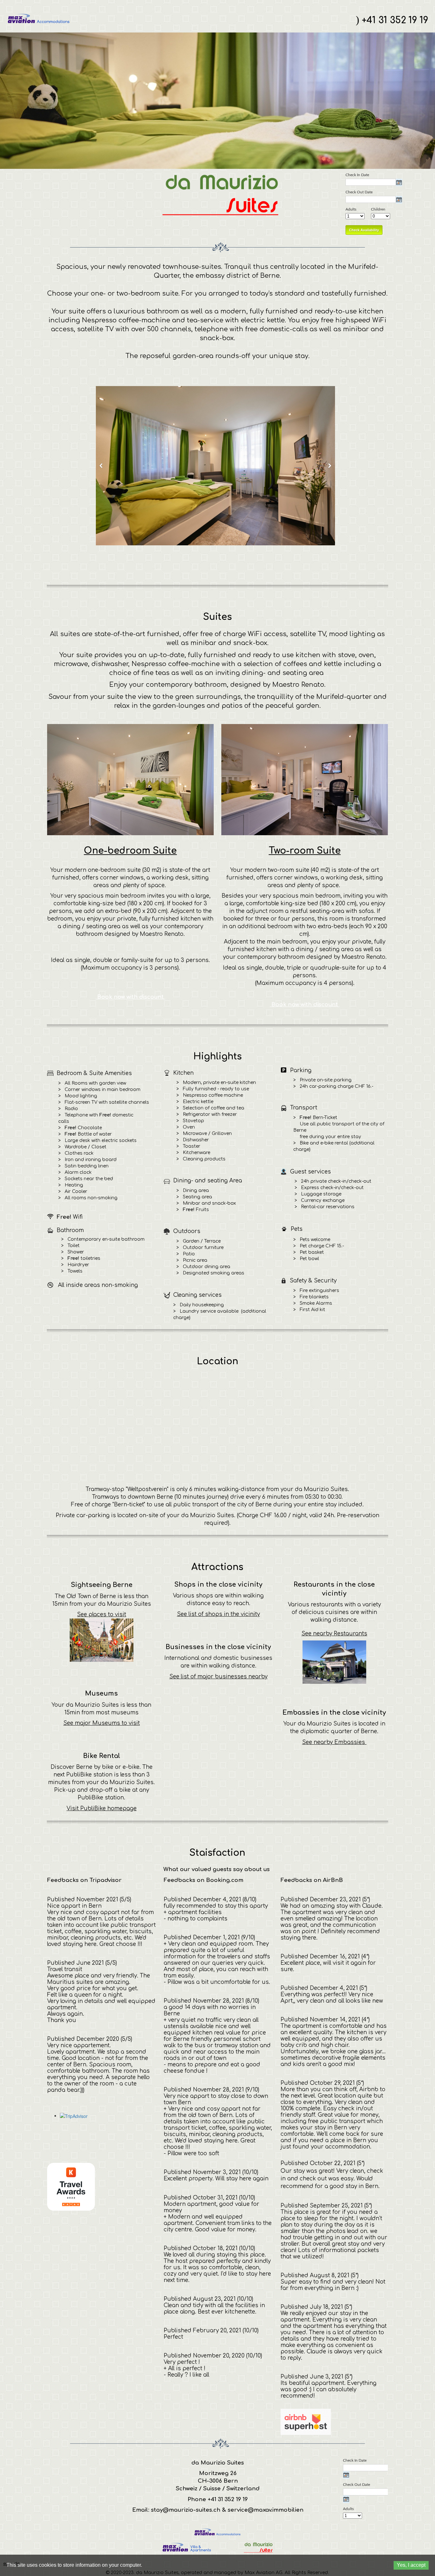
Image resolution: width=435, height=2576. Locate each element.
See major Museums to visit (102, 1723)
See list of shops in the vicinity (218, 1614)
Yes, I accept (411, 2565)
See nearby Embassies (334, 1742)
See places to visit (102, 1614)
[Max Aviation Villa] (186, 2547)
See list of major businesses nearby (218, 1677)
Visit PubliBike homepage (102, 1808)
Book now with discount (130, 997)
